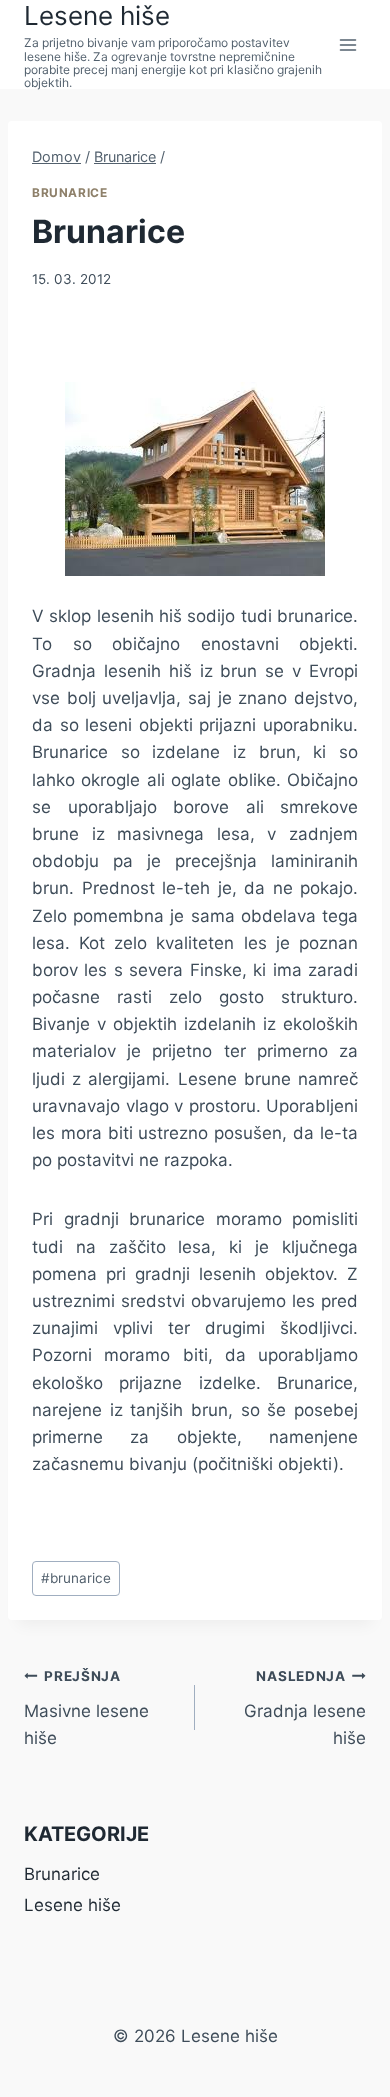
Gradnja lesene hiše (305, 1708)
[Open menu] (347, 44)
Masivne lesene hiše (86, 1708)
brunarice (76, 1578)
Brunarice (69, 192)
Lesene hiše (72, 1905)
